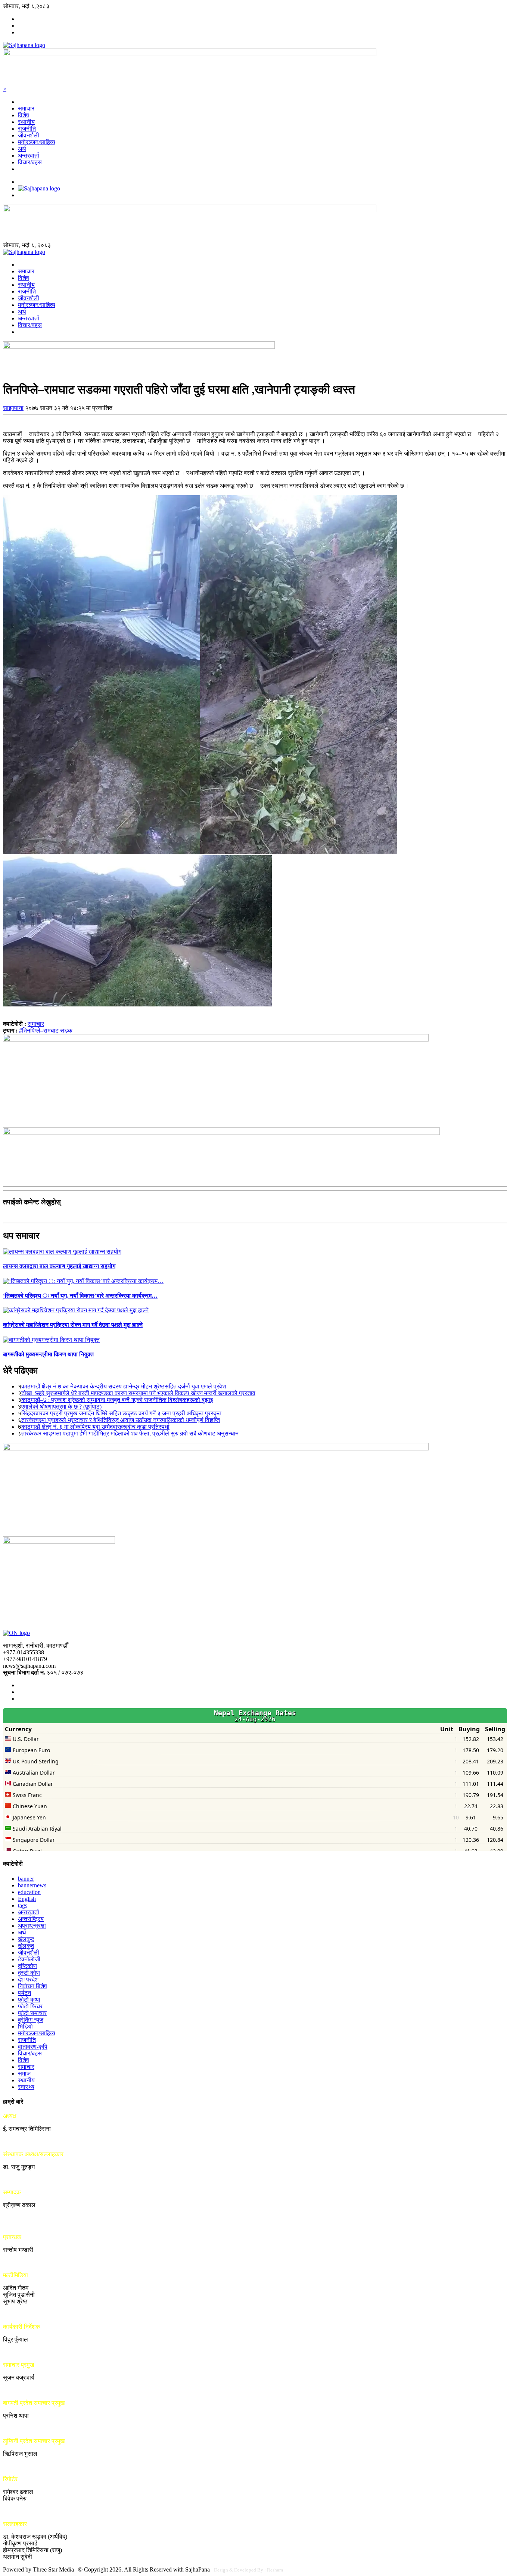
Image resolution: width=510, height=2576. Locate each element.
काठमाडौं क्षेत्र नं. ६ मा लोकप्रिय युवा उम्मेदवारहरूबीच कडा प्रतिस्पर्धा (95, 1427)
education (29, 1892)
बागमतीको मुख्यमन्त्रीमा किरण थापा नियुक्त (48, 1354)
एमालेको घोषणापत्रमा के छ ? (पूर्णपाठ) (61, 1407)
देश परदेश (28, 1979)
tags (23, 1905)
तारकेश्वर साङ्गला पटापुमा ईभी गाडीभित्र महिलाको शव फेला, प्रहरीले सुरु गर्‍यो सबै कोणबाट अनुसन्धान (130, 1433)
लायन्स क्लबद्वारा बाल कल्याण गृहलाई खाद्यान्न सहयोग (59, 1266)
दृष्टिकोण (27, 1966)
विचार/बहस (30, 162)
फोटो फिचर (30, 2006)
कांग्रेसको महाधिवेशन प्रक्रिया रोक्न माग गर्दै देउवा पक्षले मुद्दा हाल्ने (73, 1325)
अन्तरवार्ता (29, 156)
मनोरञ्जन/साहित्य (37, 142)
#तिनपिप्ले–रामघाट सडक (46, 1031)
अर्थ (22, 149)
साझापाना (13, 408)
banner (26, 1879)
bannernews (32, 1885)
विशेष (24, 115)
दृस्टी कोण (29, 1973)
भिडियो (25, 2026)
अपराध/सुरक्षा (32, 1926)
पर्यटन (24, 1993)
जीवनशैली (29, 135)
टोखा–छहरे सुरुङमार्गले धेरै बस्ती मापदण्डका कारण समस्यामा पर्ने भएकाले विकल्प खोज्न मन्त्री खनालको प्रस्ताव (138, 1393)
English (27, 1899)
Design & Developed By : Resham (248, 2570)
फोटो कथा (29, 2000)
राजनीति (27, 129)
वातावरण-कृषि (33, 2047)
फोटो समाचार (32, 2013)
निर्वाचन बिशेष (32, 1986)
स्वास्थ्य (26, 2087)
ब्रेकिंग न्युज (31, 2020)
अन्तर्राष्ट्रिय (31, 1919)
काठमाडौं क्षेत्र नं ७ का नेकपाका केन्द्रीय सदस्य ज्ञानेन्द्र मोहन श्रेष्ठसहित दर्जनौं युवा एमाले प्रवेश (124, 1386)
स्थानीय (26, 122)
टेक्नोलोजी (29, 1959)
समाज (24, 2074)
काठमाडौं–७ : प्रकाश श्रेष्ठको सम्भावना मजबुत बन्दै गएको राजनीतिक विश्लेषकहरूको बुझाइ (117, 1400)
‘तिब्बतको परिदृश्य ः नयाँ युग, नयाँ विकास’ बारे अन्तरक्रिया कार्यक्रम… (80, 1296)
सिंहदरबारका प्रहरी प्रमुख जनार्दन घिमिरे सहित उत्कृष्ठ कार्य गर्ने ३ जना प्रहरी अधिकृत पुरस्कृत (121, 1413)
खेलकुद (26, 1939)
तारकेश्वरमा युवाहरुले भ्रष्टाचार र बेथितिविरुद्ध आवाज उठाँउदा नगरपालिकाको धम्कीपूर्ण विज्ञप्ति (121, 1420)
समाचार (26, 108)
